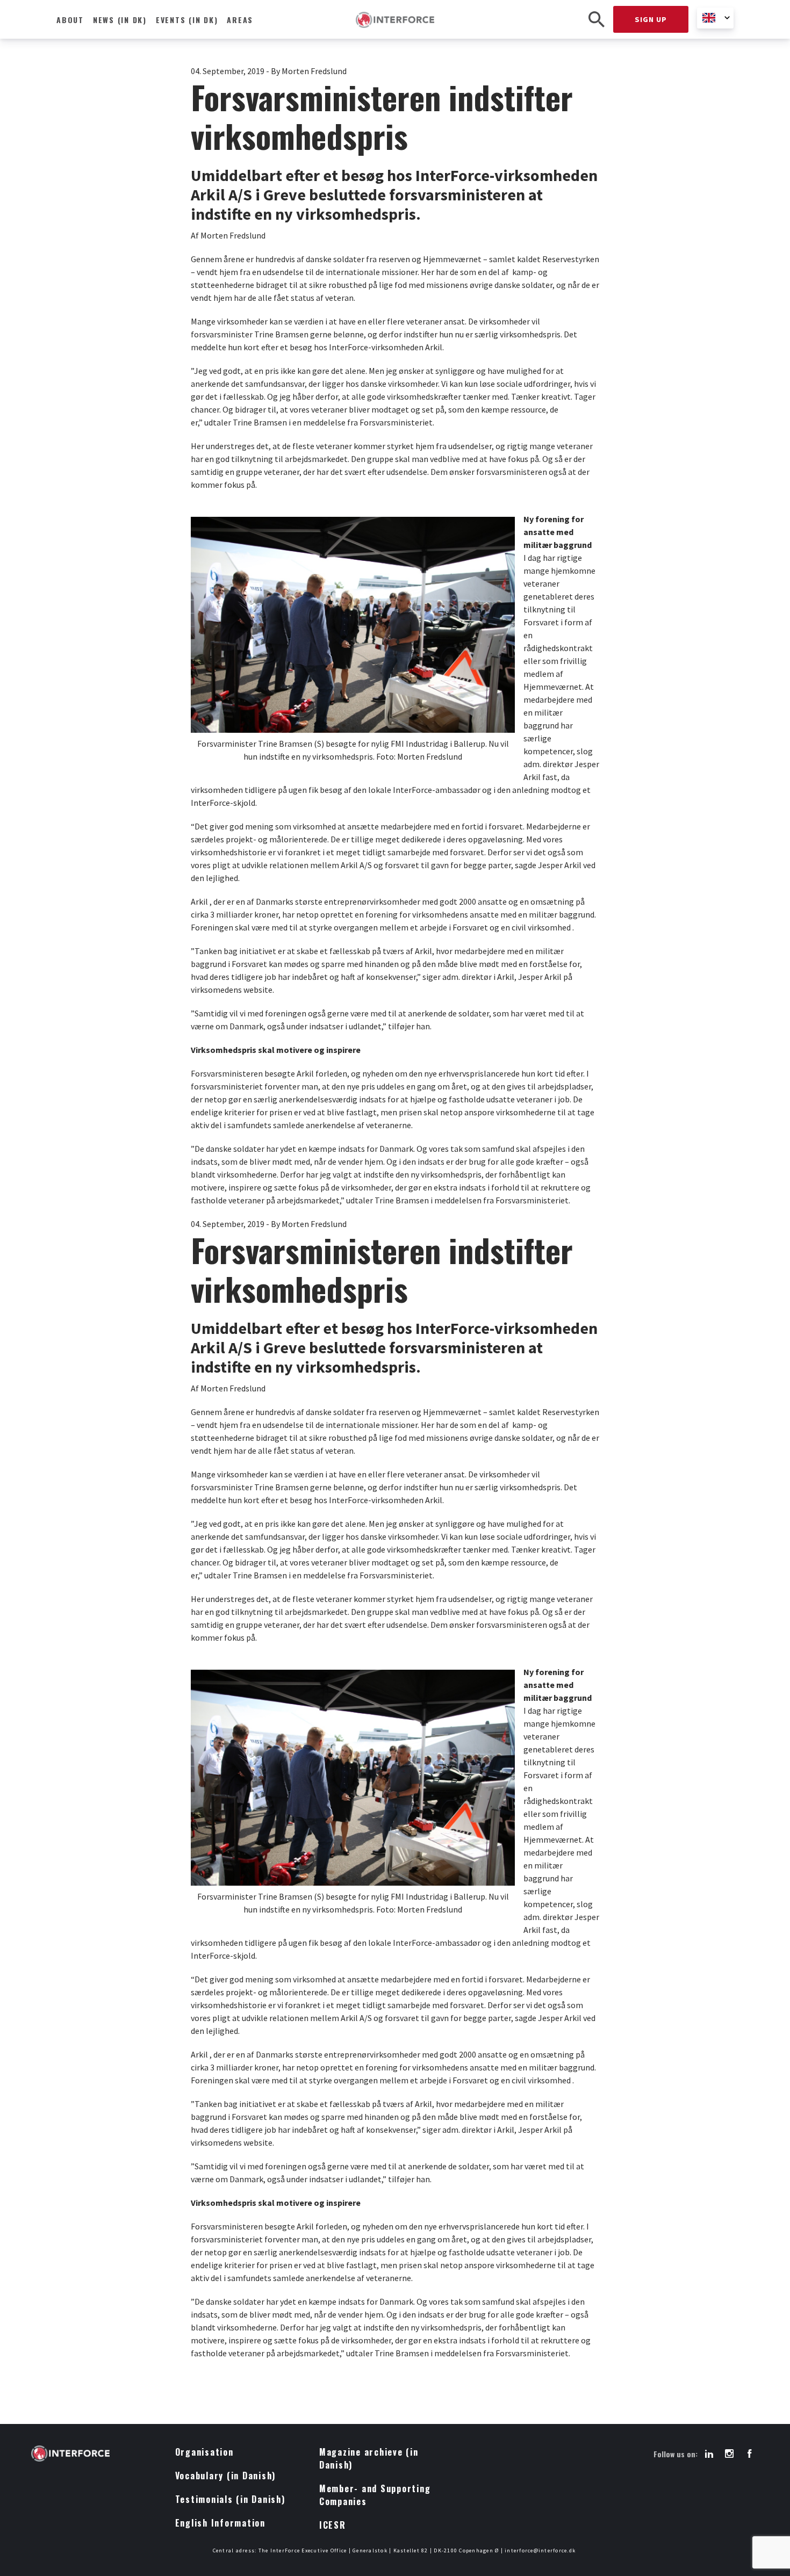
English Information (220, 2523)
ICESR (333, 2525)
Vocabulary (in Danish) (226, 2476)
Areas (240, 20)
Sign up (651, 19)
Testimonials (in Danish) (230, 2499)
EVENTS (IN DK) (187, 20)
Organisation (204, 2452)
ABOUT (70, 20)
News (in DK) (120, 20)
